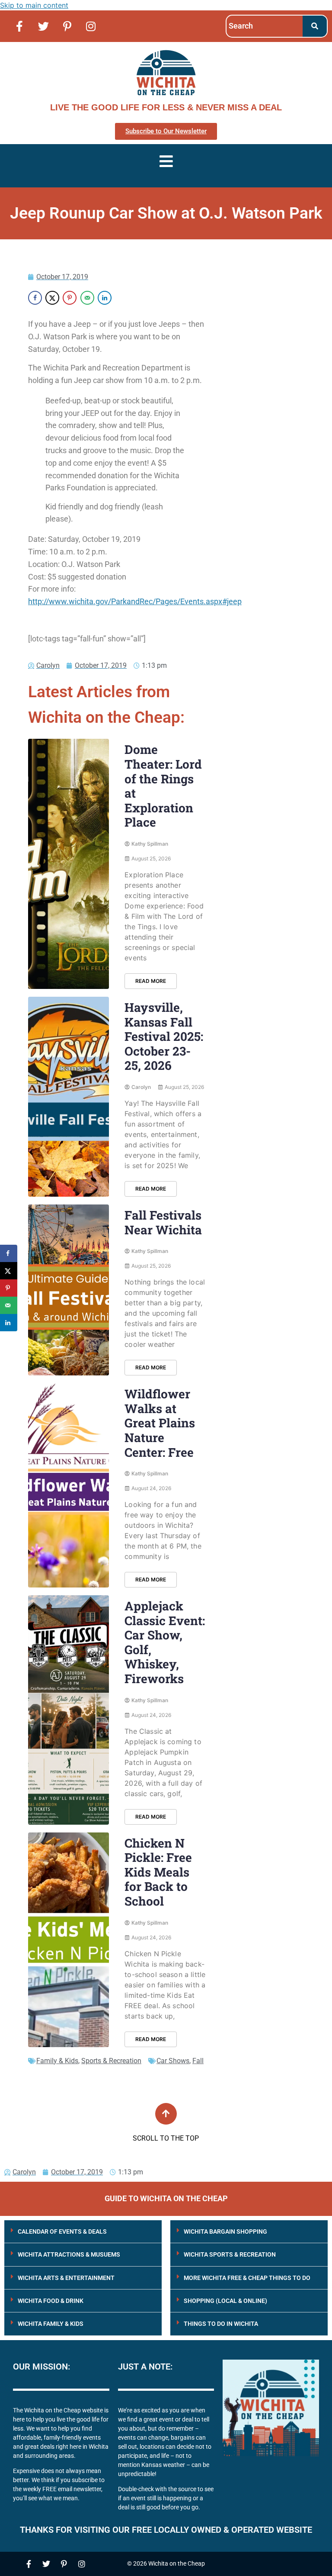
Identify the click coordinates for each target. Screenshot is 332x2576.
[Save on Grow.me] (122, 298)
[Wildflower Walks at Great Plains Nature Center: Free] (69, 1485)
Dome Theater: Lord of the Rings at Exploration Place (163, 786)
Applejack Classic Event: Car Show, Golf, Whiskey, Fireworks (165, 1642)
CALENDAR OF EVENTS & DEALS (62, 2231)
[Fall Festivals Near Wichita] (69, 1290)
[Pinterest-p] (67, 26)
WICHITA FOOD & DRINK (51, 2301)
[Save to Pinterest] (70, 298)
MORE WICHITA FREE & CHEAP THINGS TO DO (247, 2278)
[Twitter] (43, 26)
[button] (83, 2232)
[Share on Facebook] (35, 298)
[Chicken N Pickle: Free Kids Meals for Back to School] (69, 1940)
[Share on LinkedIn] (105, 298)
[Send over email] (87, 298)
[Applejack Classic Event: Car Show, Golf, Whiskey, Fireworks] (69, 1710)
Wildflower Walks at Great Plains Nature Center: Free (160, 1423)
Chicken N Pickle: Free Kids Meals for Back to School (158, 1872)
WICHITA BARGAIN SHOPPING (225, 2231)
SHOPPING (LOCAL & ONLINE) (225, 2301)
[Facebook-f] (19, 26)
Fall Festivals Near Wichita (163, 1222)
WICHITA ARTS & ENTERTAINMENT (66, 2278)
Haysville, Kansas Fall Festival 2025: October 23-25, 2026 (164, 1036)
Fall (198, 2061)
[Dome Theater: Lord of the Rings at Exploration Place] (69, 864)
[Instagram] (91, 26)
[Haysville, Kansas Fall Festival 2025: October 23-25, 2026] (69, 1097)
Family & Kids (57, 2061)
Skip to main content (34, 5)
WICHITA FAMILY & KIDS (51, 2324)
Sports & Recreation (111, 2061)
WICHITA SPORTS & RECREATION (230, 2254)
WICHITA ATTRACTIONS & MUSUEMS (69, 2254)
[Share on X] (52, 298)
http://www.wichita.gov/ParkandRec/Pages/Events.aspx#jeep (135, 601)
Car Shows (173, 2061)
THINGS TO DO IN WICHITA (221, 2324)
